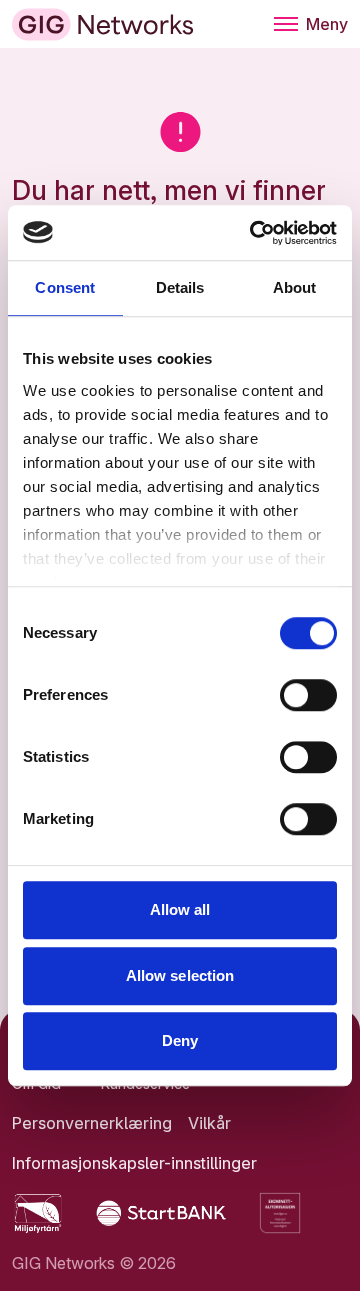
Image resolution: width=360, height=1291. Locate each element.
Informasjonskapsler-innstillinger (134, 1163)
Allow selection (180, 975)
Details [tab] (180, 287)
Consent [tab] (65, 287)
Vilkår (209, 1123)
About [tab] (295, 287)
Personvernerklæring (92, 1123)
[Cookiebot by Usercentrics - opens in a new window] (254, 233)
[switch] (308, 695)
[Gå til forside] (103, 24)
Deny (180, 1040)
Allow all (180, 909)
